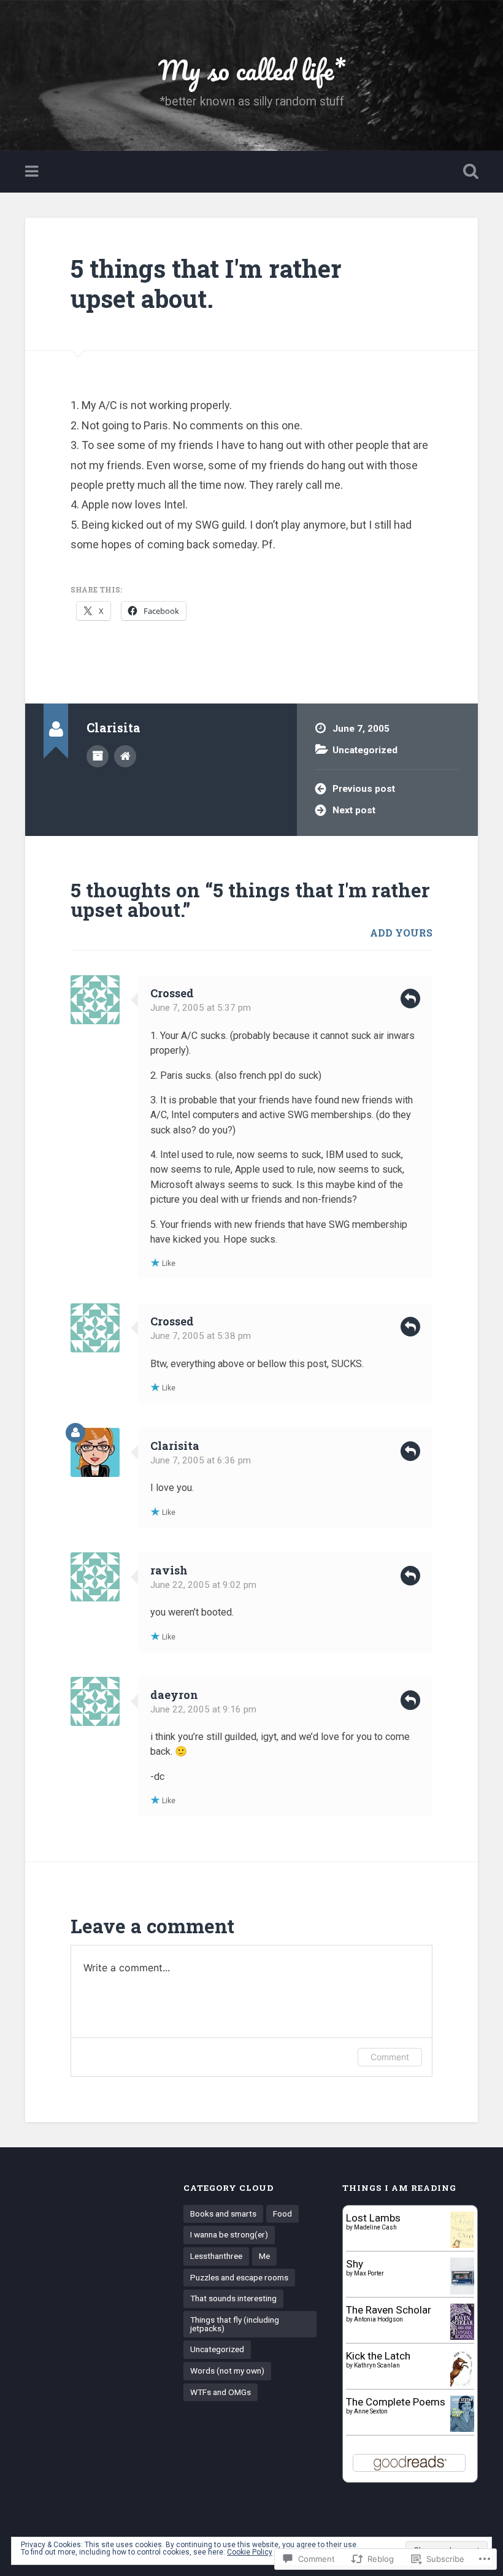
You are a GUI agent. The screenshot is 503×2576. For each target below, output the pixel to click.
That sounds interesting (233, 2298)
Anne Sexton (371, 2411)
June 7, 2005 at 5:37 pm (201, 1008)
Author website (125, 756)
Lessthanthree (216, 2256)
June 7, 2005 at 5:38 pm (201, 1336)
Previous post (364, 789)
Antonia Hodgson (378, 2319)
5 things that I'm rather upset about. (206, 283)
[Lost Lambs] (462, 2244)
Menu (33, 172)
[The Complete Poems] (462, 2428)
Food (282, 2214)
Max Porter (369, 2273)
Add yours (401, 933)
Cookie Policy (250, 2552)
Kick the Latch (378, 2356)
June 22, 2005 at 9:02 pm (203, 1585)
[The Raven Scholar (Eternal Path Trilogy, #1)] (462, 2336)
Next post (354, 810)
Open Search (468, 172)
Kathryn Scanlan (377, 2365)
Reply (410, 999)
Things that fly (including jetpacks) (235, 2324)
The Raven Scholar (389, 2310)
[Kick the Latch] (462, 2385)
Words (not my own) (227, 2371)
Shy (355, 2264)
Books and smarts (223, 2214)
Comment (390, 2057)
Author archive (98, 756)
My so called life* (252, 70)
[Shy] (462, 2291)
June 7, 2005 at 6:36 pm (201, 1460)
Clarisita (175, 1446)
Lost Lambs (373, 2218)
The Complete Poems (396, 2402)
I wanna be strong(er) (229, 2234)
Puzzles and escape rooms (239, 2277)
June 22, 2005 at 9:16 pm (203, 1709)
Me (264, 2256)
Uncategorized (365, 750)
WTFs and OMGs (221, 2392)
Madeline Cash (375, 2227)
